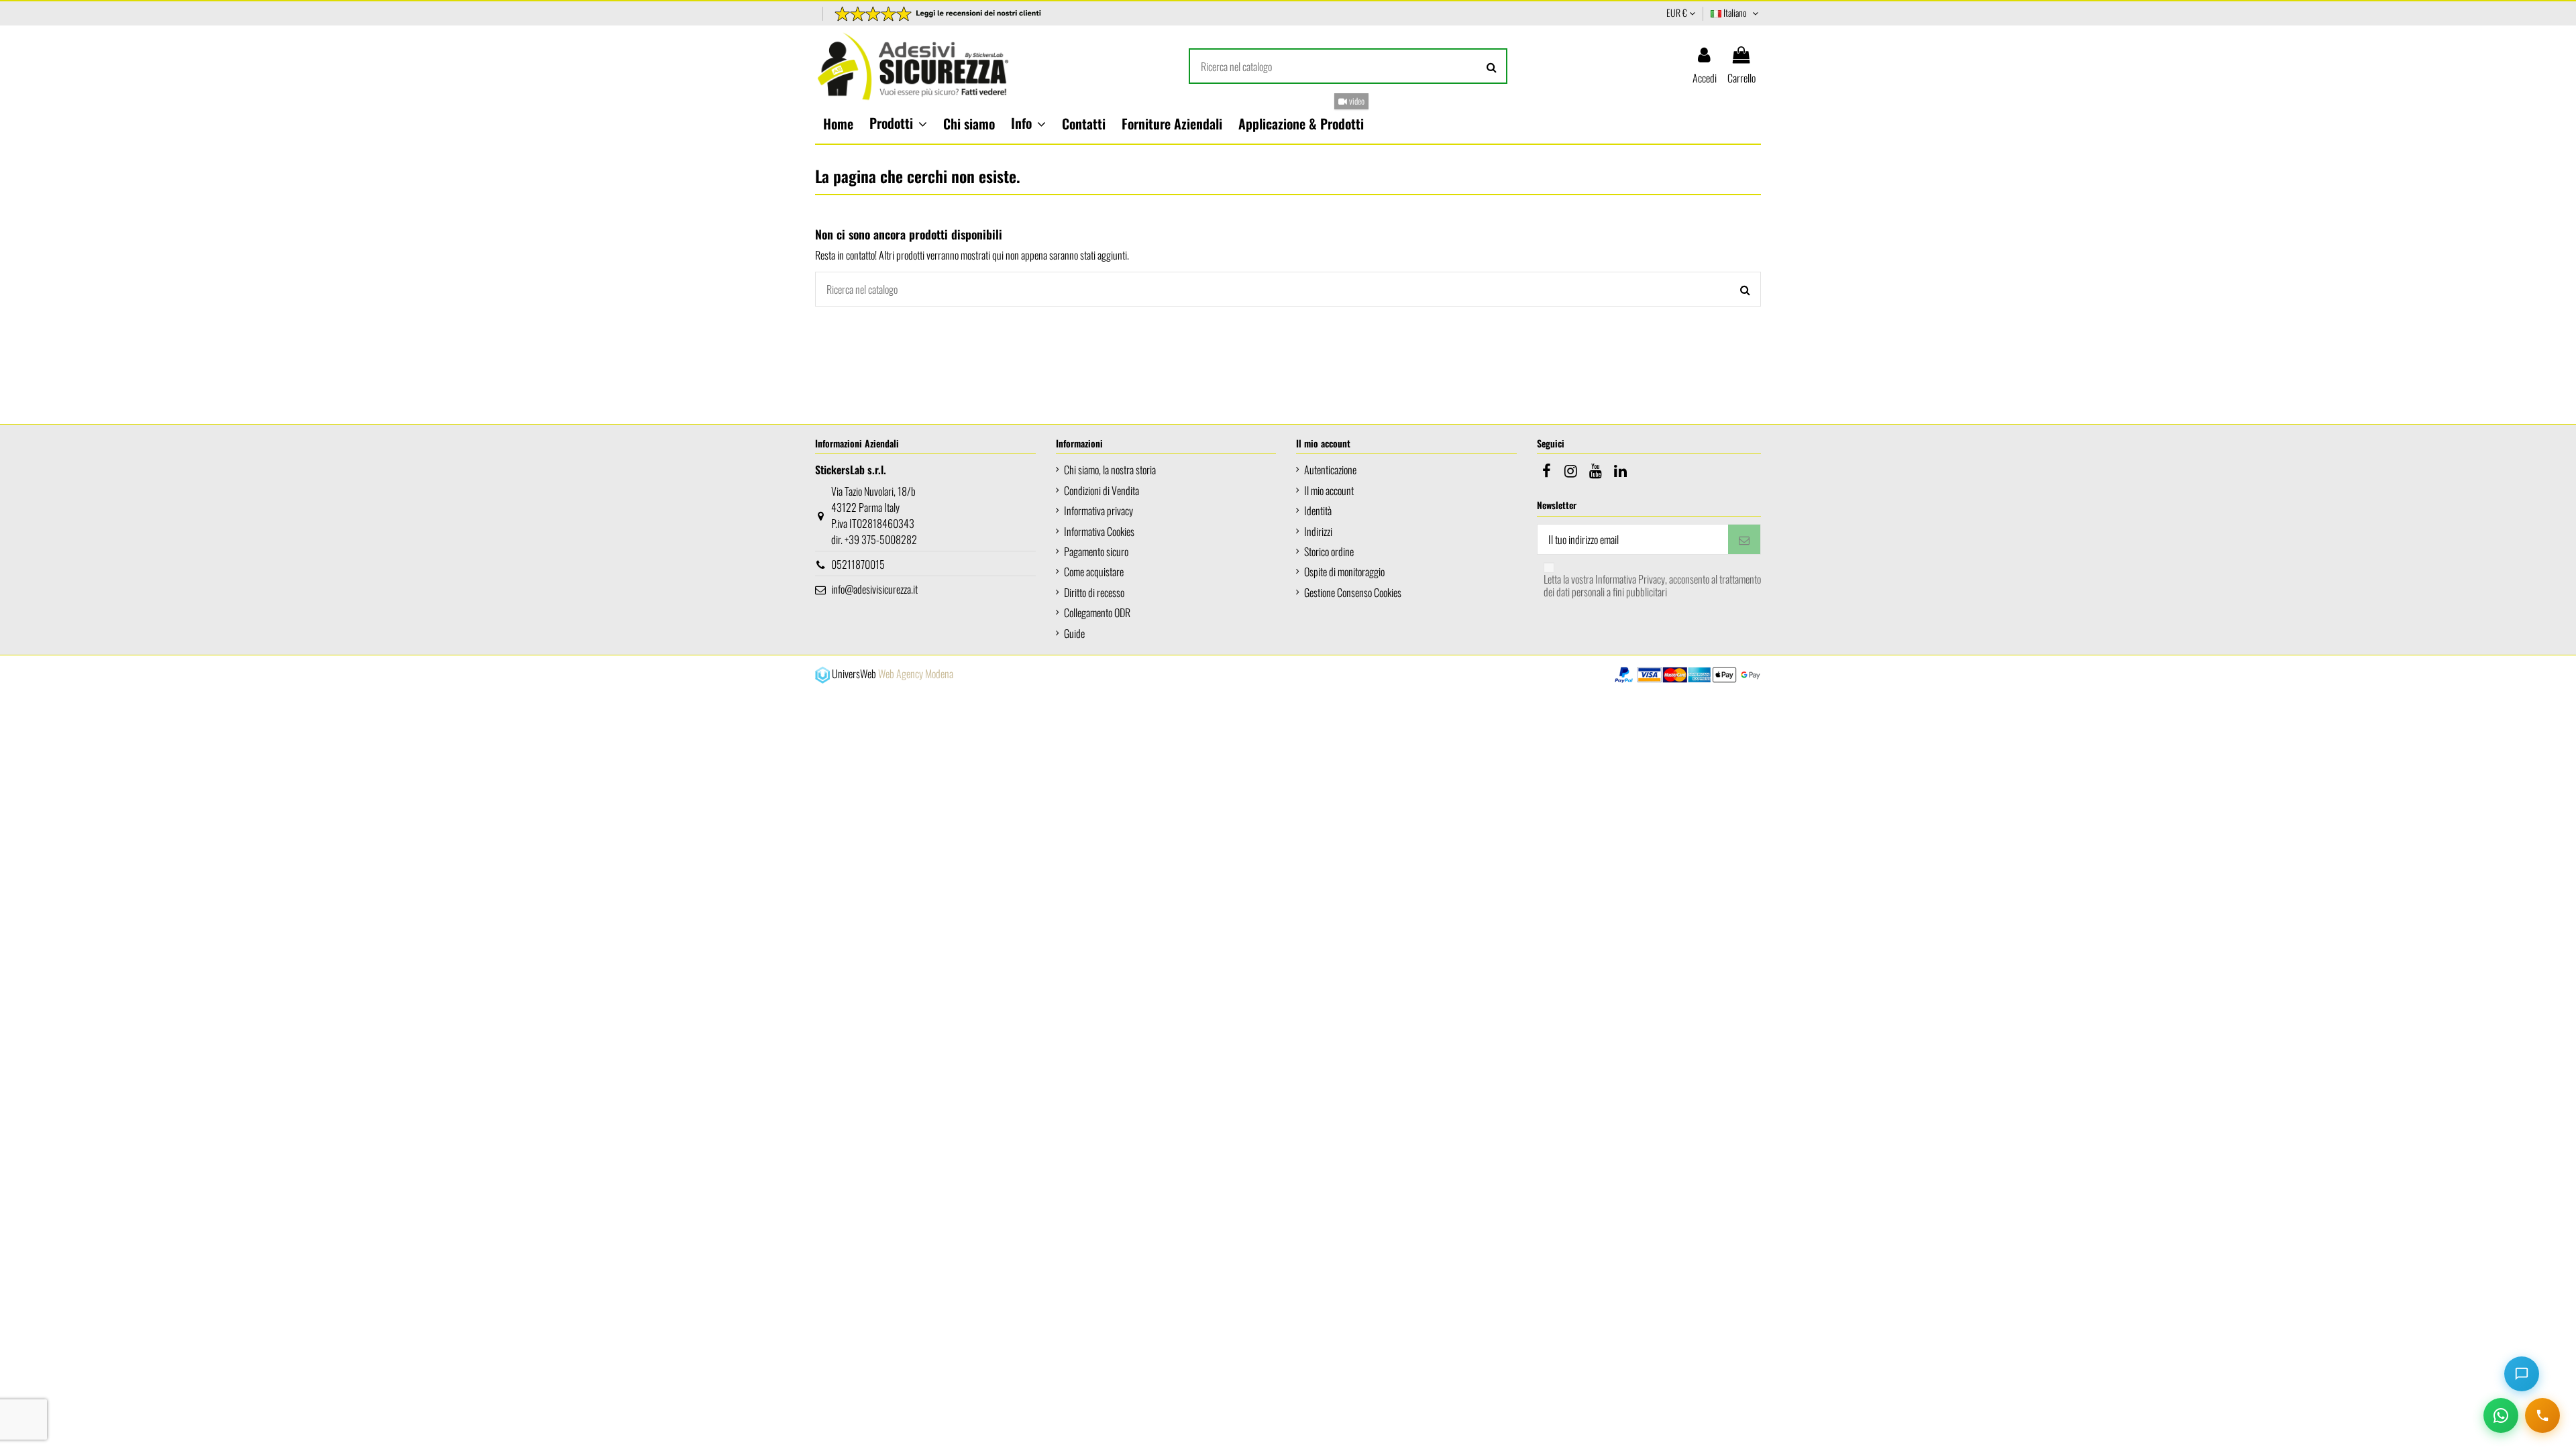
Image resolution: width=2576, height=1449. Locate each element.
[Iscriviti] (1744, 539)
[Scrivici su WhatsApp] (2501, 1415)
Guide (1074, 633)
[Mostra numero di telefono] (2542, 1415)
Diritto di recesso (1094, 592)
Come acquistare (1094, 572)
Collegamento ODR (1097, 612)
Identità (1318, 511)
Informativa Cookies (1099, 531)
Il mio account (1329, 490)
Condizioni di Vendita (1102, 490)
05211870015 (858, 564)
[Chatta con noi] (2522, 1374)
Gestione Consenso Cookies (1353, 592)
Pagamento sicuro (1096, 551)
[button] (898, 123)
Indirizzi (1318, 531)
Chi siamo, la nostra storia (1110, 470)
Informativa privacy (1098, 511)
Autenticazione (1330, 470)
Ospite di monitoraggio (1344, 572)
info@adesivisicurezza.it (874, 589)
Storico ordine (1329, 551)
